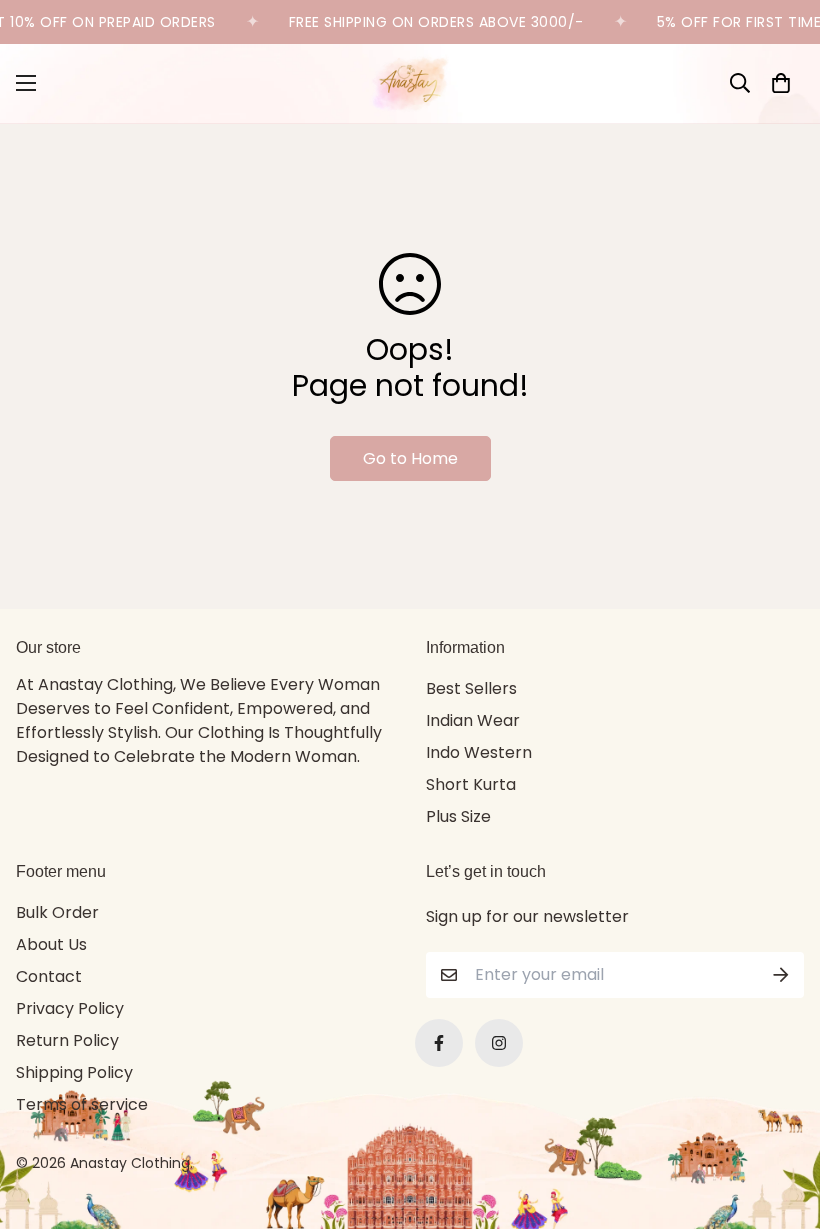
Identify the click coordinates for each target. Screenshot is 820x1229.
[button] (781, 83)
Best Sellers (471, 688)
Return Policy (67, 1040)
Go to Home (410, 458)
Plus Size (458, 816)
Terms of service (82, 1104)
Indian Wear (473, 720)
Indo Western (479, 752)
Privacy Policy (70, 1008)
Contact (49, 976)
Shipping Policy (74, 1072)
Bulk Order (57, 912)
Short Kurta (471, 784)
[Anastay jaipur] (410, 83)
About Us (51, 944)
